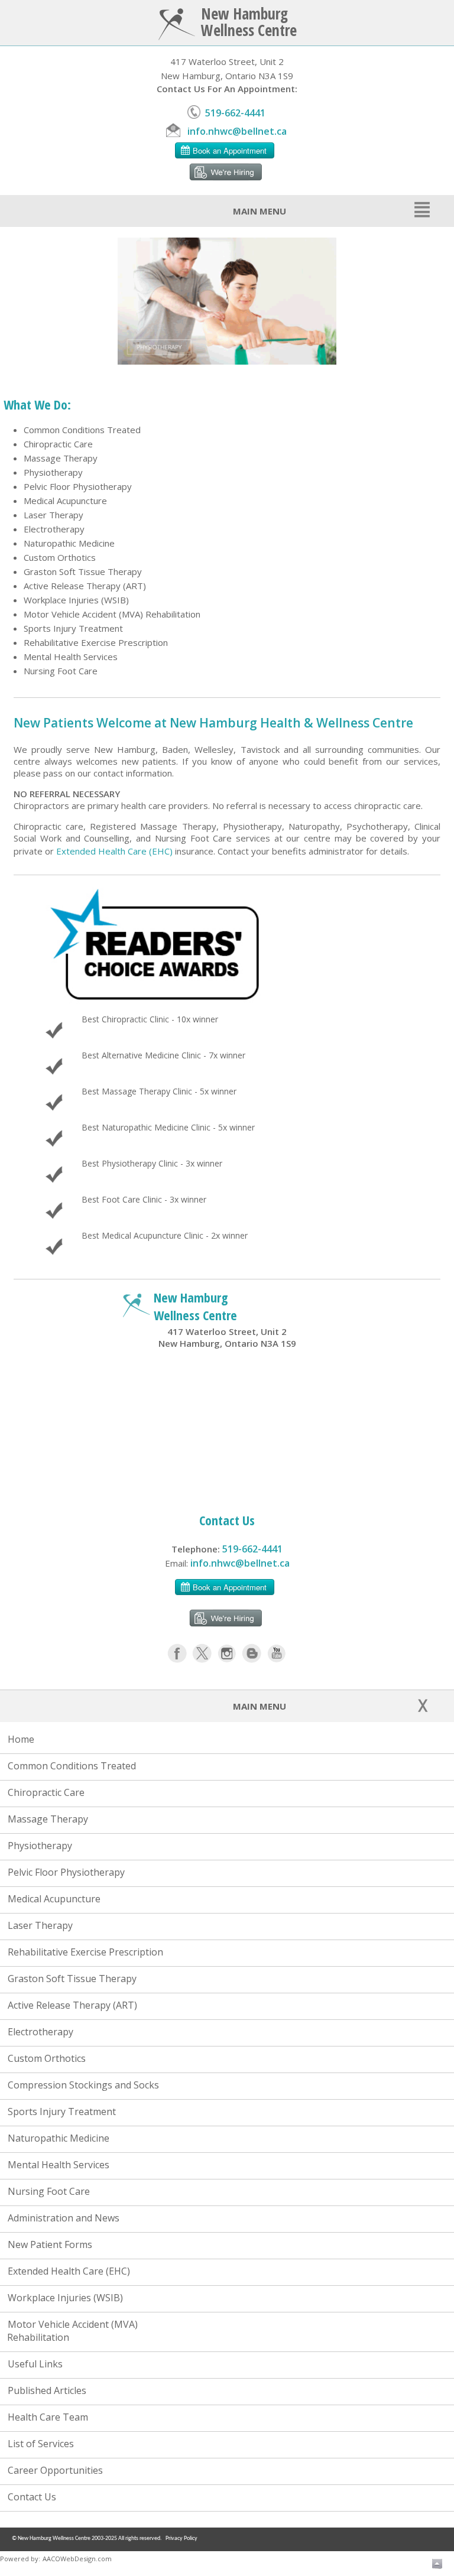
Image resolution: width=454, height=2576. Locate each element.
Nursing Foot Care (61, 671)
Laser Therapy (53, 515)
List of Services (38, 2444)
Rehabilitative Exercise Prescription (96, 642)
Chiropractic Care (58, 444)
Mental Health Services (71, 657)
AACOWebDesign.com (77, 2559)
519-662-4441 (233, 113)
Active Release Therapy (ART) (85, 586)
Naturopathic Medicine (69, 543)
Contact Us (30, 2497)
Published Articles (45, 2390)
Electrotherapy (54, 529)
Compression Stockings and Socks (81, 2085)
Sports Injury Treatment (73, 628)
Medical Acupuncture (65, 501)
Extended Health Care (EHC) (114, 851)
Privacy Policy (181, 2538)
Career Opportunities (53, 2470)
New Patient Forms (48, 2244)
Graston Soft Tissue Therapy (83, 571)
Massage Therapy (61, 458)
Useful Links (33, 2364)
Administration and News (61, 2218)
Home (19, 1739)
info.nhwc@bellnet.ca (235, 131)
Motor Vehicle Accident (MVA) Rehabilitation (112, 614)
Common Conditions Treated (82, 430)
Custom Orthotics (60, 557)
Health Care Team (46, 2417)
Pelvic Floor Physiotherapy (78, 486)
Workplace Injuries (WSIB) (76, 600)
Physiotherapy (53, 472)
